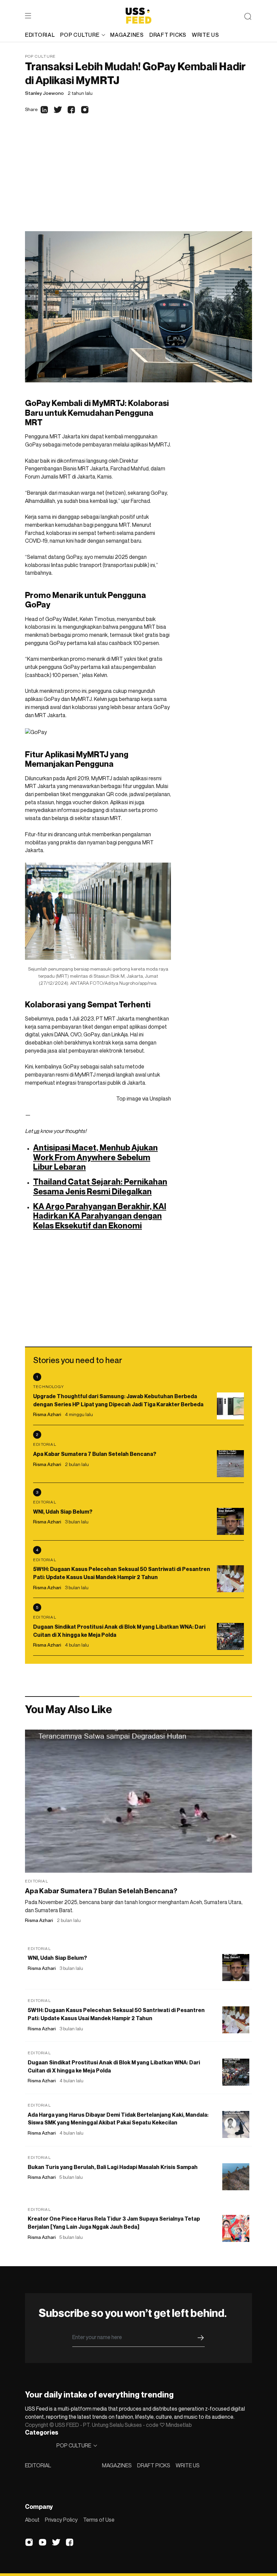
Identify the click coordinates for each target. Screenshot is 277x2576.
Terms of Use (99, 2520)
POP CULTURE (80, 35)
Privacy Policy (61, 2520)
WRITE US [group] (206, 35)
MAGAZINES (117, 2465)
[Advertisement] (138, 181)
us (36, 1131)
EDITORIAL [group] (40, 35)
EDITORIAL (38, 2465)
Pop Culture (40, 56)
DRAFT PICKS (154, 2465)
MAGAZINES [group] (127, 35)
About (32, 2520)
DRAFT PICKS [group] (168, 35)
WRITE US (188, 2465)
